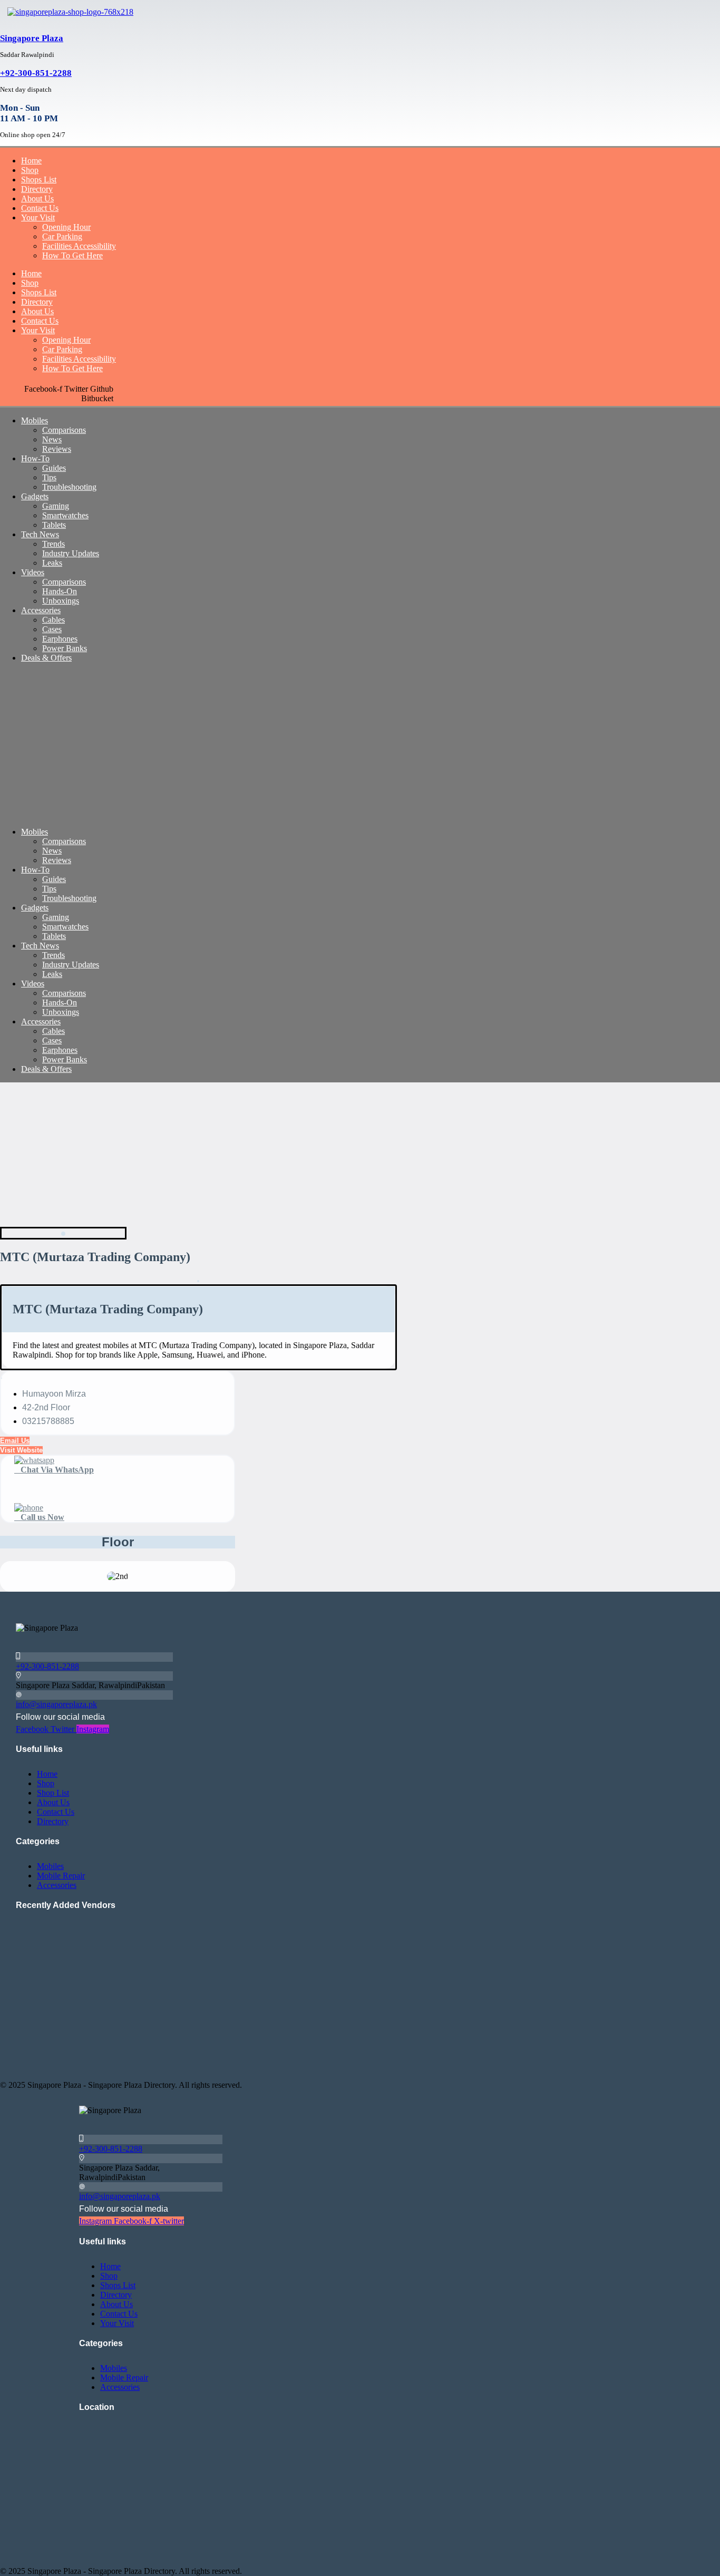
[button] (21, 1450)
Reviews (57, 449)
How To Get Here (72, 255)
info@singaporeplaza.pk (56, 1704)
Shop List (53, 1793)
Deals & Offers (46, 658)
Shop (30, 170)
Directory (37, 189)
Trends (53, 544)
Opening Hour (66, 227)
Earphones (60, 639)
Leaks (52, 563)
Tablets (54, 525)
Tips (49, 477)
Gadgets (35, 496)
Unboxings (61, 601)
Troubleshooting (69, 487)
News (52, 439)
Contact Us (40, 208)
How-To (35, 458)
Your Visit (38, 217)
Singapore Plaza (32, 38)
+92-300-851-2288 (36, 73)
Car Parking (62, 236)
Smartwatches (65, 515)
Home (31, 161)
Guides (54, 468)
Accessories (41, 610)
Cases (52, 629)
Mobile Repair (61, 1876)
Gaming (56, 506)
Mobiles (35, 420)
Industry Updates (71, 553)
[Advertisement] (316, 745)
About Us (37, 198)
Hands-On (60, 591)
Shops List (39, 180)
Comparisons (64, 430)
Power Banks (65, 648)
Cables (53, 620)
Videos (33, 572)
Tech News (40, 534)
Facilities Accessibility (79, 246)
